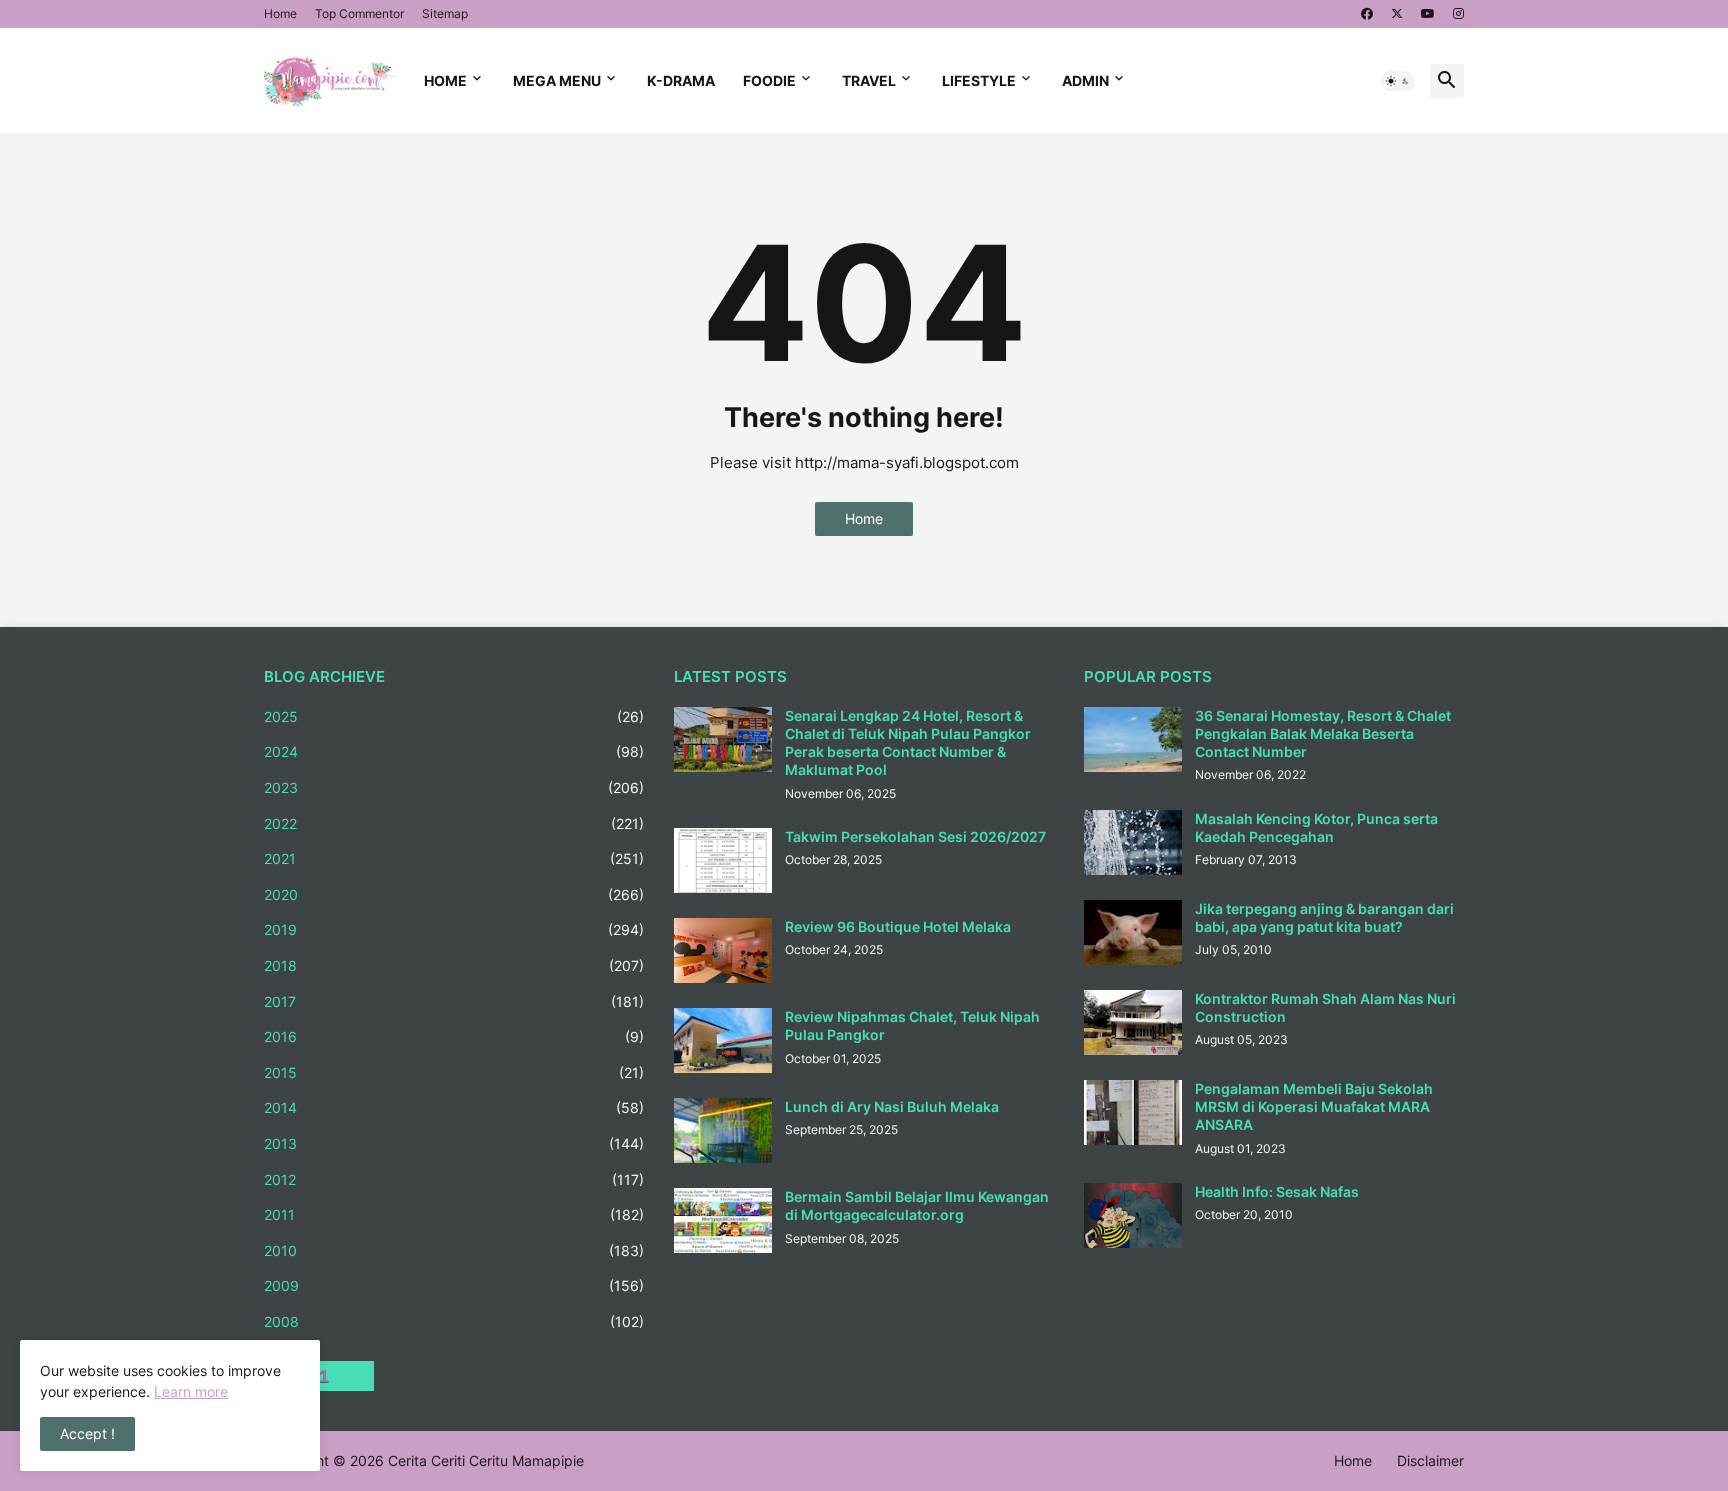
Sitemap (445, 13)
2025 (454, 716)
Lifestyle (979, 80)
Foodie (769, 80)
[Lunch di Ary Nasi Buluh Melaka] (723, 1130)
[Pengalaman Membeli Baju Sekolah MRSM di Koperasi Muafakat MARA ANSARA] (1133, 1112)
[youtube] (1428, 14)
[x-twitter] (1397, 14)
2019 (454, 929)
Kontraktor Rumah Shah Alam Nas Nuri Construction (1325, 1007)
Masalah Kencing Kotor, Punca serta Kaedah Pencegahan (1316, 827)
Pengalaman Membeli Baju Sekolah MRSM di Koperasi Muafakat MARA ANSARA (1314, 1106)
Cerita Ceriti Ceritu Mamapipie (486, 1460)
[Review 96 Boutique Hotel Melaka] (723, 950)
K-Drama (681, 80)
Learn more (191, 1391)
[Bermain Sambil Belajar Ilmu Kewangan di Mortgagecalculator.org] (723, 1220)
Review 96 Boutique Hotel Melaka (898, 926)
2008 (454, 1321)
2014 (454, 1107)
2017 (454, 1001)
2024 (454, 751)
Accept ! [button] (87, 1433)
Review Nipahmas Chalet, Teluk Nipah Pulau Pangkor (912, 1025)
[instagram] (1458, 14)
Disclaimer (1430, 1460)
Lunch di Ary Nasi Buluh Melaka (892, 1106)
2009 (454, 1285)
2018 (454, 965)
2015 (454, 1072)
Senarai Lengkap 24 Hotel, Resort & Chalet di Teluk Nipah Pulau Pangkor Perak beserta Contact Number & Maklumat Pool (908, 743)
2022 (454, 823)
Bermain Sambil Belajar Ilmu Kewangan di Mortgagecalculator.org (917, 1205)
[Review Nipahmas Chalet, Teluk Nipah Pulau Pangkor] (723, 1040)
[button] (1398, 81)
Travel (869, 80)
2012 (454, 1179)
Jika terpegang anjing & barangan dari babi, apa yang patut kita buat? (1324, 917)
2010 (454, 1250)
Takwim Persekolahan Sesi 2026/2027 (915, 836)
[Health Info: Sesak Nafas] (1133, 1215)
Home (280, 13)
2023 (454, 787)
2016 (454, 1036)
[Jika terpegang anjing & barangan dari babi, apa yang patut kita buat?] (1133, 932)
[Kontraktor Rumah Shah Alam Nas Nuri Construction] (1133, 1022)
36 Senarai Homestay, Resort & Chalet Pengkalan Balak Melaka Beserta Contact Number (1323, 733)
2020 (454, 894)
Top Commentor (359, 13)
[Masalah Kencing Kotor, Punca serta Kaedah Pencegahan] (1133, 842)
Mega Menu (557, 80)
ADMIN (1085, 80)
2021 (454, 858)
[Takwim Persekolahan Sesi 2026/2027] (723, 860)
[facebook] (1367, 14)
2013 (454, 1143)
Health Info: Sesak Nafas (1277, 1191)
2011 (454, 1214)
